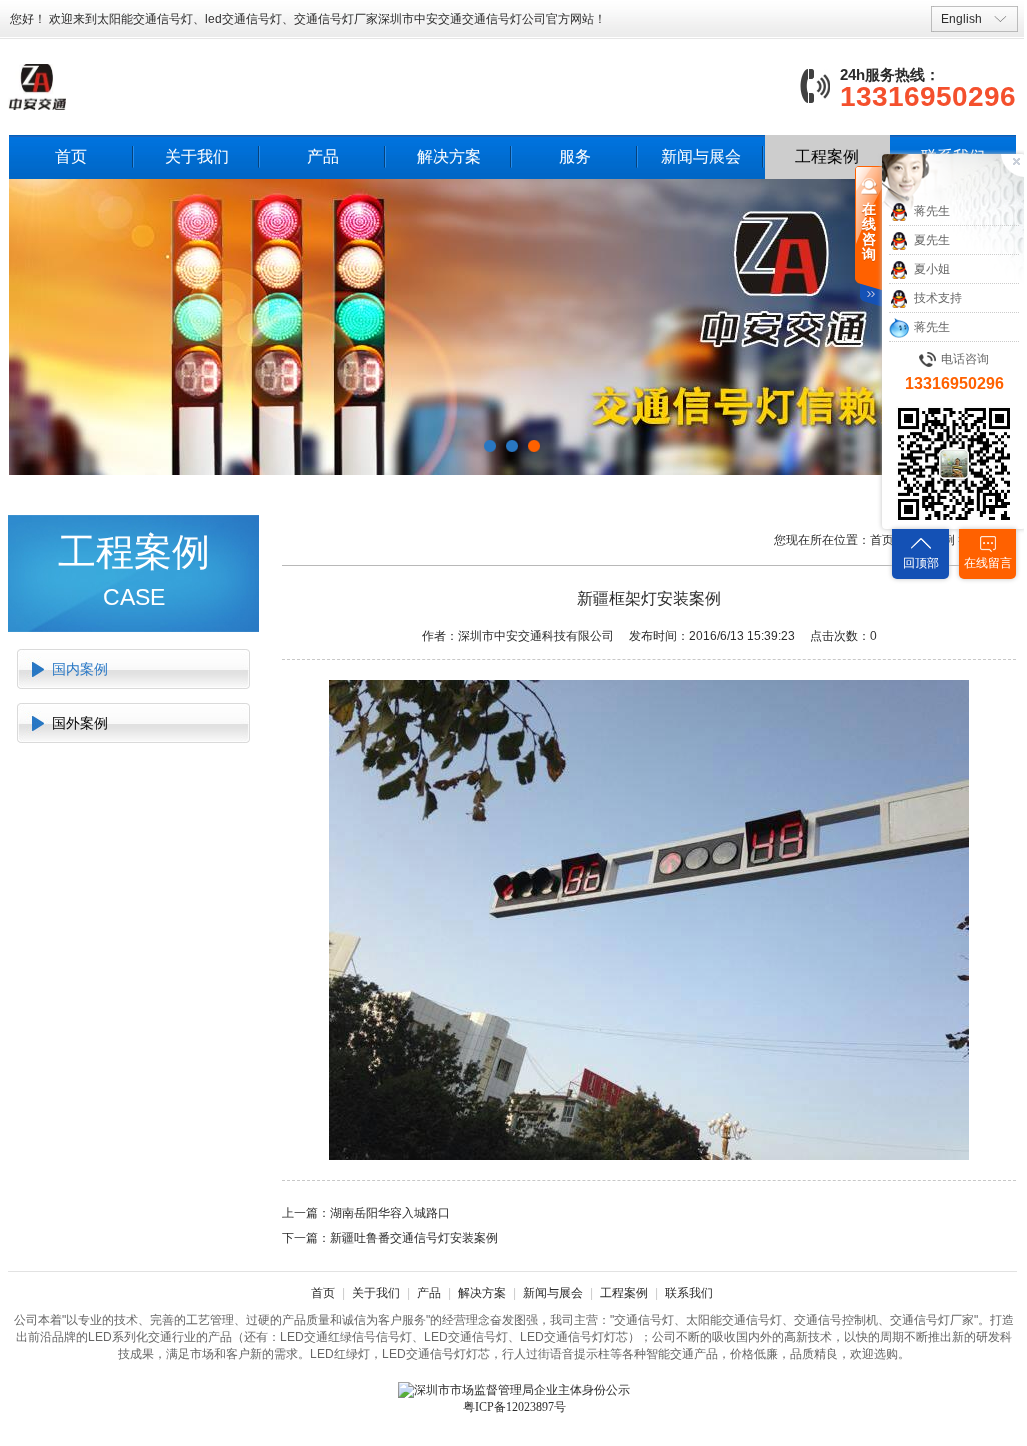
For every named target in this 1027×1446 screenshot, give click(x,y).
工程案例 (827, 156)
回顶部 (921, 563)
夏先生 (932, 240)
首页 (71, 156)
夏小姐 (932, 269)
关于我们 (197, 156)
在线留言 (988, 563)
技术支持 (938, 298)
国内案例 (80, 669)
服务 (575, 156)
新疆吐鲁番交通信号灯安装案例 (414, 1238)
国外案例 (80, 723)
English (961, 19)
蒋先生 (932, 211)
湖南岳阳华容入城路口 (390, 1213)
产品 (323, 156)
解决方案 (449, 156)
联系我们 (689, 1293)
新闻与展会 (701, 156)
